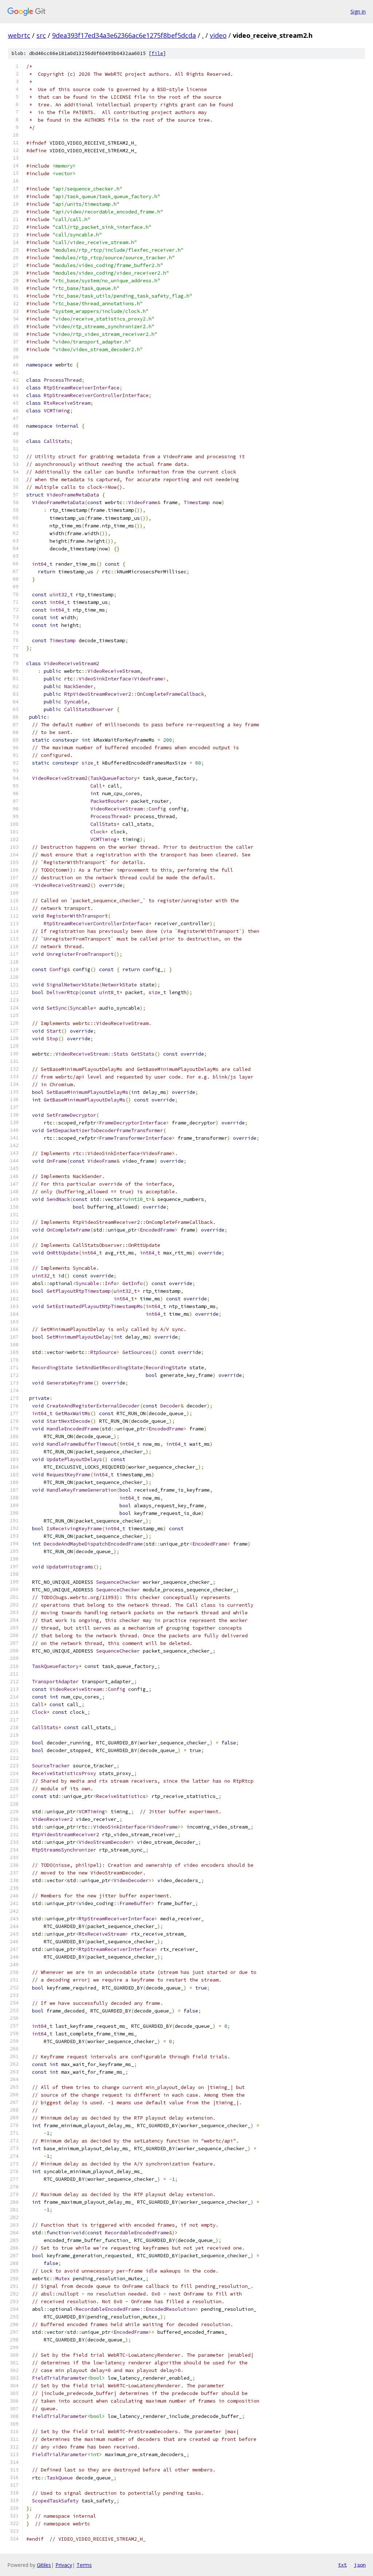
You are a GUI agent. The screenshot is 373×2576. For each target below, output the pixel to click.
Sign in (358, 11)
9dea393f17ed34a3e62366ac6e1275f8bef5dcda (124, 35)
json (360, 2565)
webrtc (19, 35)
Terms (84, 2565)
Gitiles (44, 2565)
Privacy (64, 2565)
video (218, 35)
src (41, 35)
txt (342, 2565)
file (157, 53)
